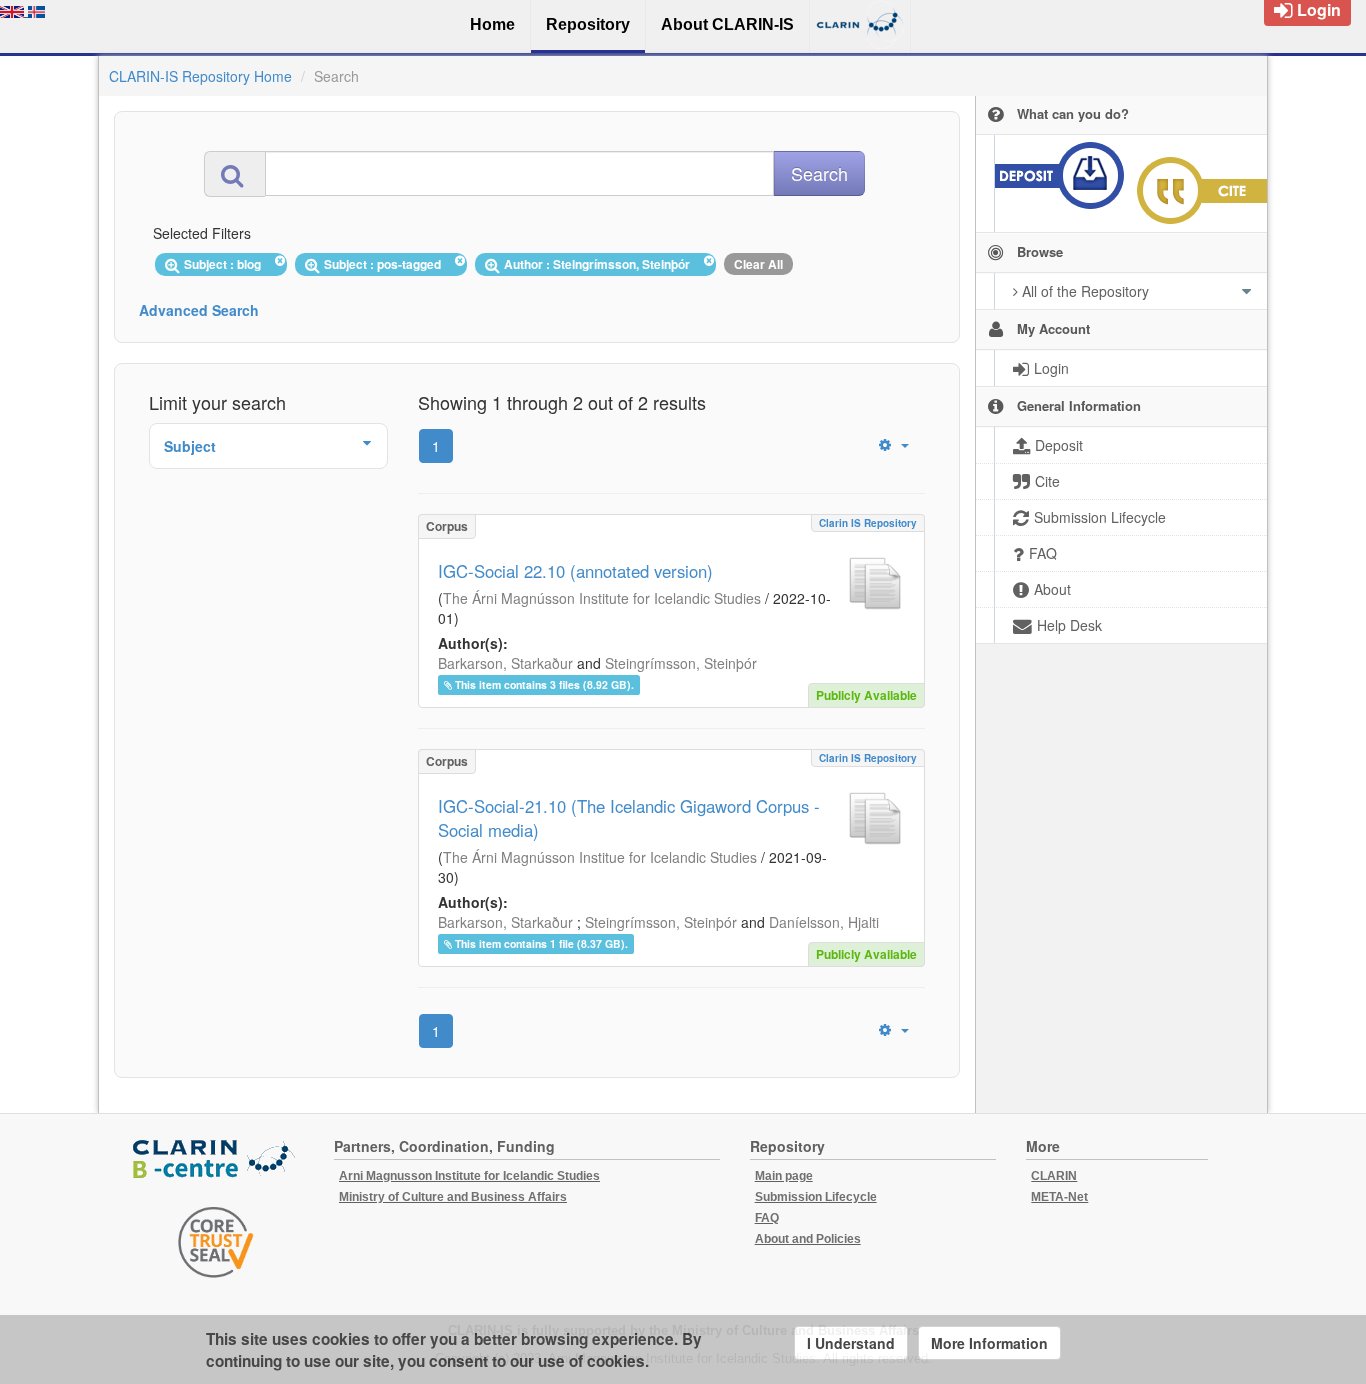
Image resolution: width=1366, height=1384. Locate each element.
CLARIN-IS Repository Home (200, 76)
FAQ (767, 1218)
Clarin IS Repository (868, 523)
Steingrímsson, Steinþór (681, 663)
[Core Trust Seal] (216, 1242)
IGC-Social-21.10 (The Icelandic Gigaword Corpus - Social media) (629, 818)
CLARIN (1054, 1176)
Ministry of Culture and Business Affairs (453, 1197)
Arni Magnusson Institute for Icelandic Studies (469, 1176)
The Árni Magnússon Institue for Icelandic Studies (600, 857)
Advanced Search (199, 310)
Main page (784, 1176)
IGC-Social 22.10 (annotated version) (575, 571)
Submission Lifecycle (816, 1197)
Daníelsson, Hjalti (824, 922)
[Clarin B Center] (216, 1160)
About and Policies (808, 1239)
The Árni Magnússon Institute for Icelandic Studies (602, 598)
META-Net (1059, 1197)
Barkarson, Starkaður (505, 663)
